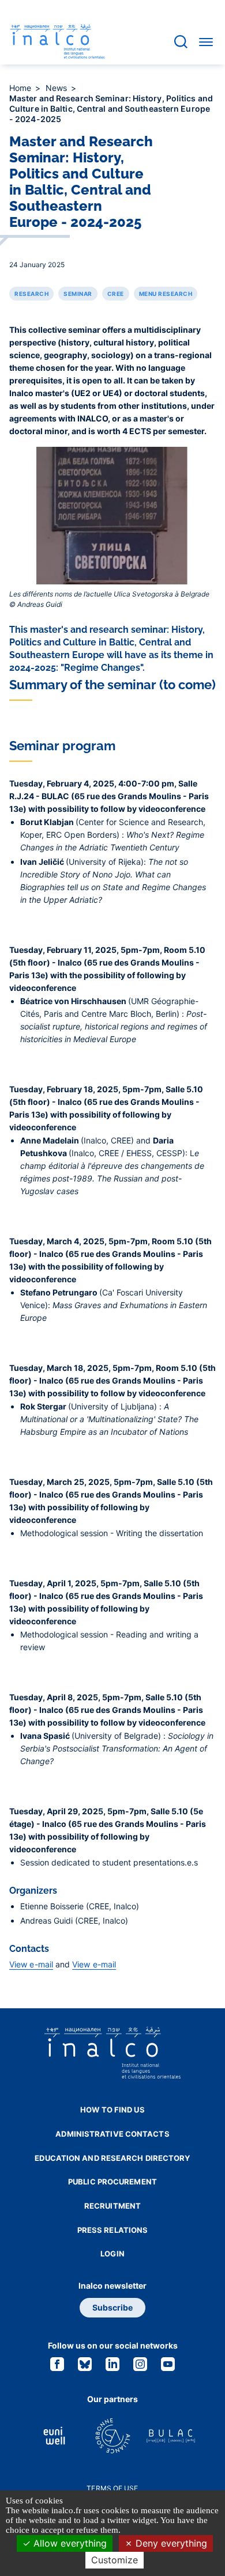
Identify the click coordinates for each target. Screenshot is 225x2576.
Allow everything (69, 2543)
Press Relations (113, 2230)
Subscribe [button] (112, 2307)
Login (112, 2254)
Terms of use (112, 2488)
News (58, 88)
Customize (115, 2560)
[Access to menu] (206, 41)
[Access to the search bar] (181, 42)
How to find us (112, 2110)
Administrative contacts (112, 2134)
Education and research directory (112, 2158)
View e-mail (31, 1964)
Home (22, 88)
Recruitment (112, 2206)
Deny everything (170, 2543)
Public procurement (112, 2182)
